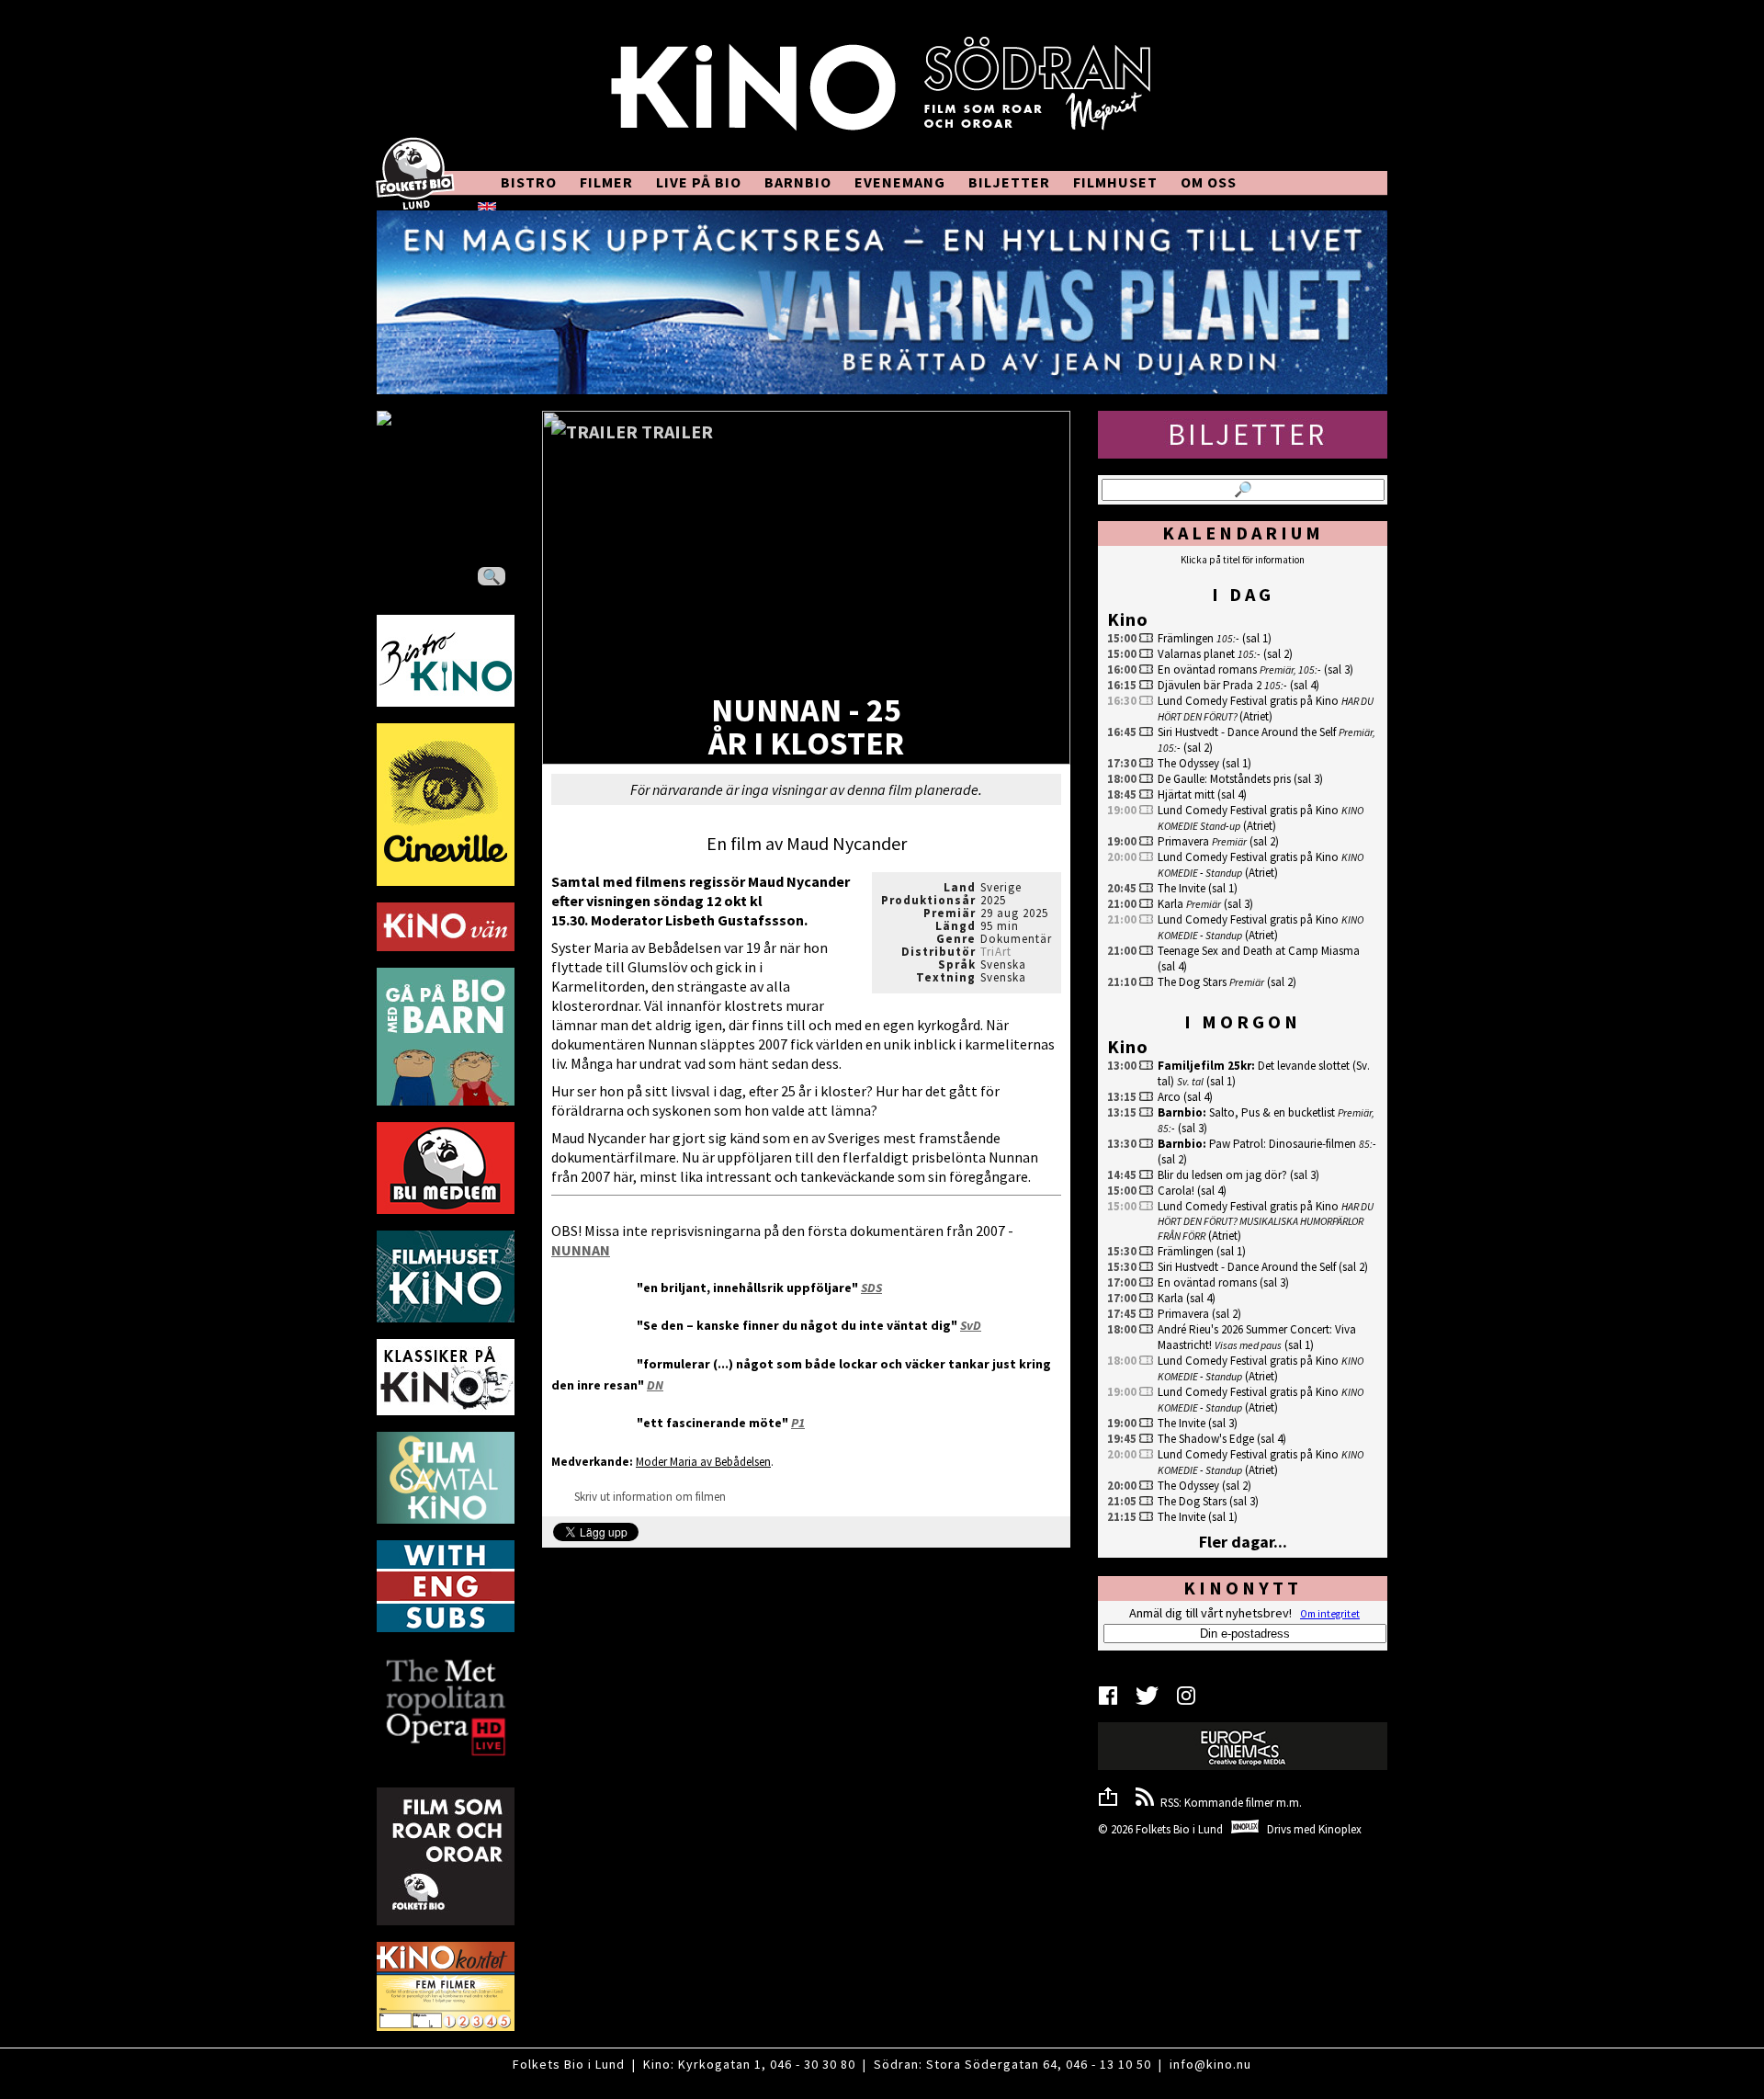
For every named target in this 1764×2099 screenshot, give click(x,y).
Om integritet (1330, 1614)
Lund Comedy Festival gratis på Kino (1248, 701)
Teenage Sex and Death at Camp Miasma (1259, 951)
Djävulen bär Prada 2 (1210, 685)
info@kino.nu (1210, 2064)
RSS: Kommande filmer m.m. (1228, 1803)
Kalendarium (1243, 533)
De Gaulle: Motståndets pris (1224, 779)
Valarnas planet (1196, 654)
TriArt (996, 952)
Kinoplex (1340, 1829)
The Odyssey (1188, 763)
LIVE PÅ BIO (699, 182)
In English (535, 206)
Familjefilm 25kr (1204, 1066)
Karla (1170, 904)
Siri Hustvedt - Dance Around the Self (1247, 732)
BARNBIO (798, 182)
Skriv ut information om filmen (649, 1497)
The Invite (1182, 888)
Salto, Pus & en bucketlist (1272, 1112)
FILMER (606, 182)
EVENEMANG (900, 182)
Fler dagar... (1243, 1542)
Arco (1169, 1097)
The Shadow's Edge (1206, 1439)
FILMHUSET (1115, 182)
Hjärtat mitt (1186, 794)
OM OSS (1209, 182)
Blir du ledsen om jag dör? (1222, 1175)
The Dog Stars (1192, 982)
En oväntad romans (1207, 669)
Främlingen (1186, 638)
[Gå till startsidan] (882, 94)
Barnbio (1180, 1112)
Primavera (1183, 841)
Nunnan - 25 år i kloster (806, 729)
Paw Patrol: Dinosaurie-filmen (1283, 1144)
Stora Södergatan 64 (992, 2064)
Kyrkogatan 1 (720, 2064)
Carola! (1176, 1191)
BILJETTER (1009, 182)
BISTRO (529, 182)
